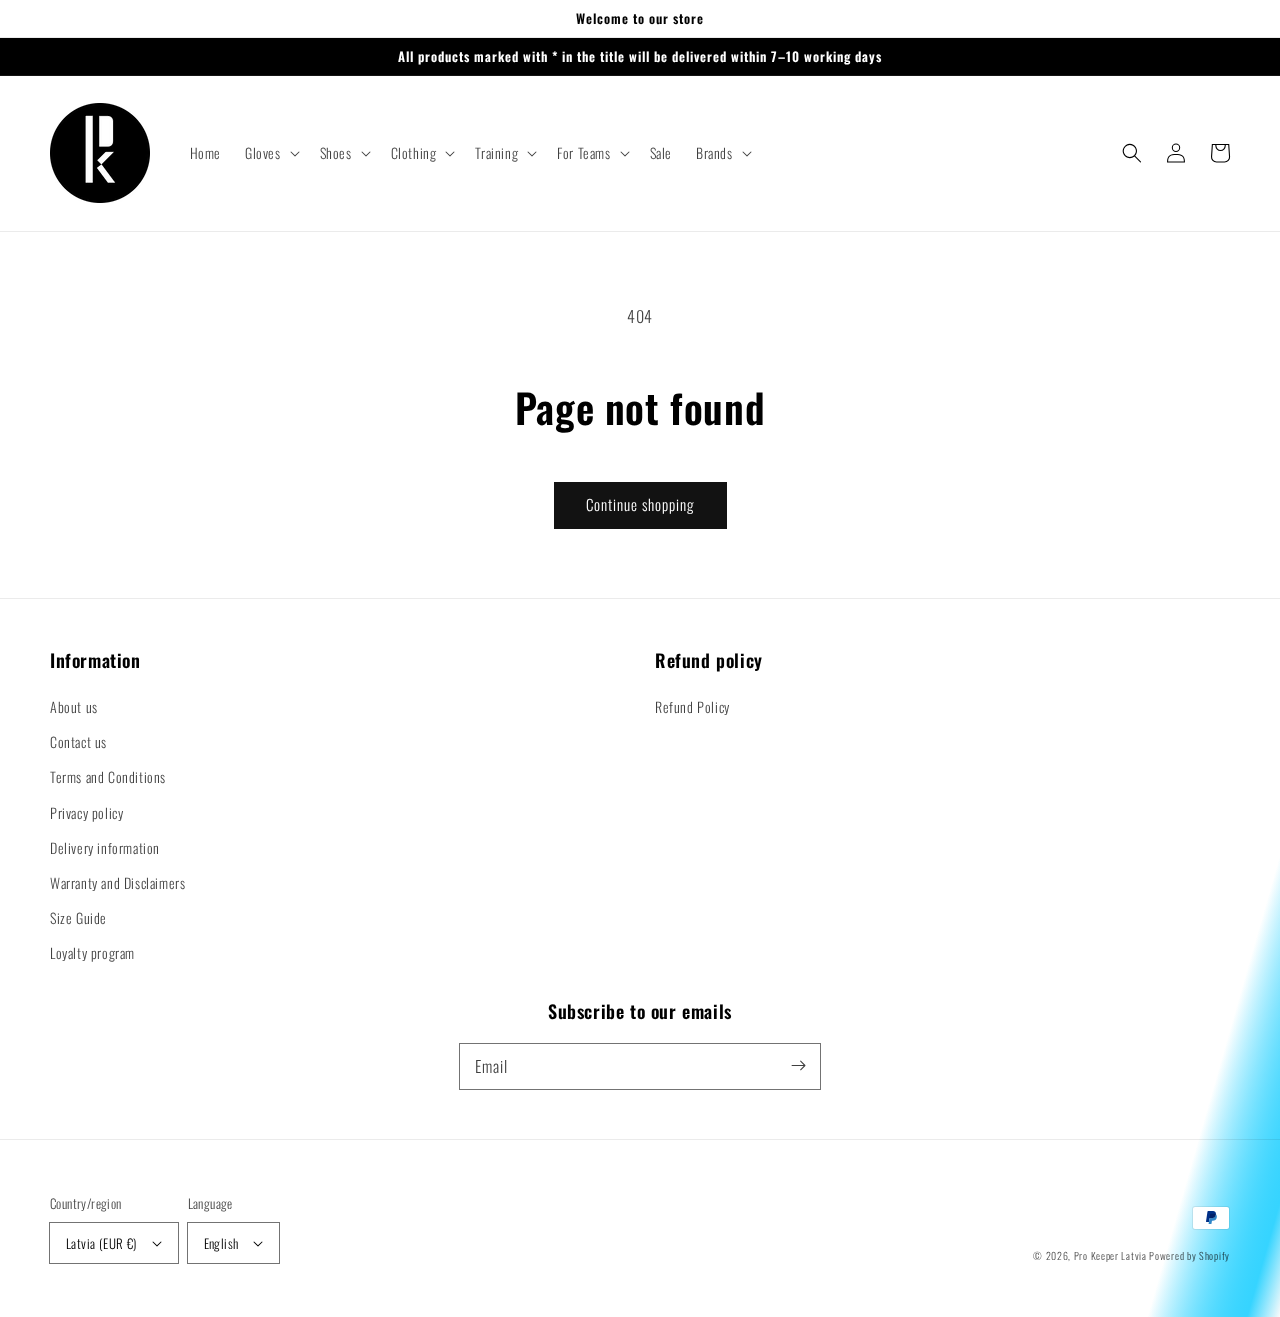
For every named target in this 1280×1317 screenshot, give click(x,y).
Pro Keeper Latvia (1110, 1255)
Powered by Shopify (1189, 1255)
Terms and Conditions (108, 776)
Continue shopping (640, 504)
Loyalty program (92, 952)
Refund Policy (692, 706)
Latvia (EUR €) (101, 1243)
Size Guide (78, 917)
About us (74, 706)
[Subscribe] (798, 1066)
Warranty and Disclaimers (117, 882)
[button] (270, 153)
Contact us (78, 741)
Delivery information (105, 847)
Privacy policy (86, 812)
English (221, 1243)
